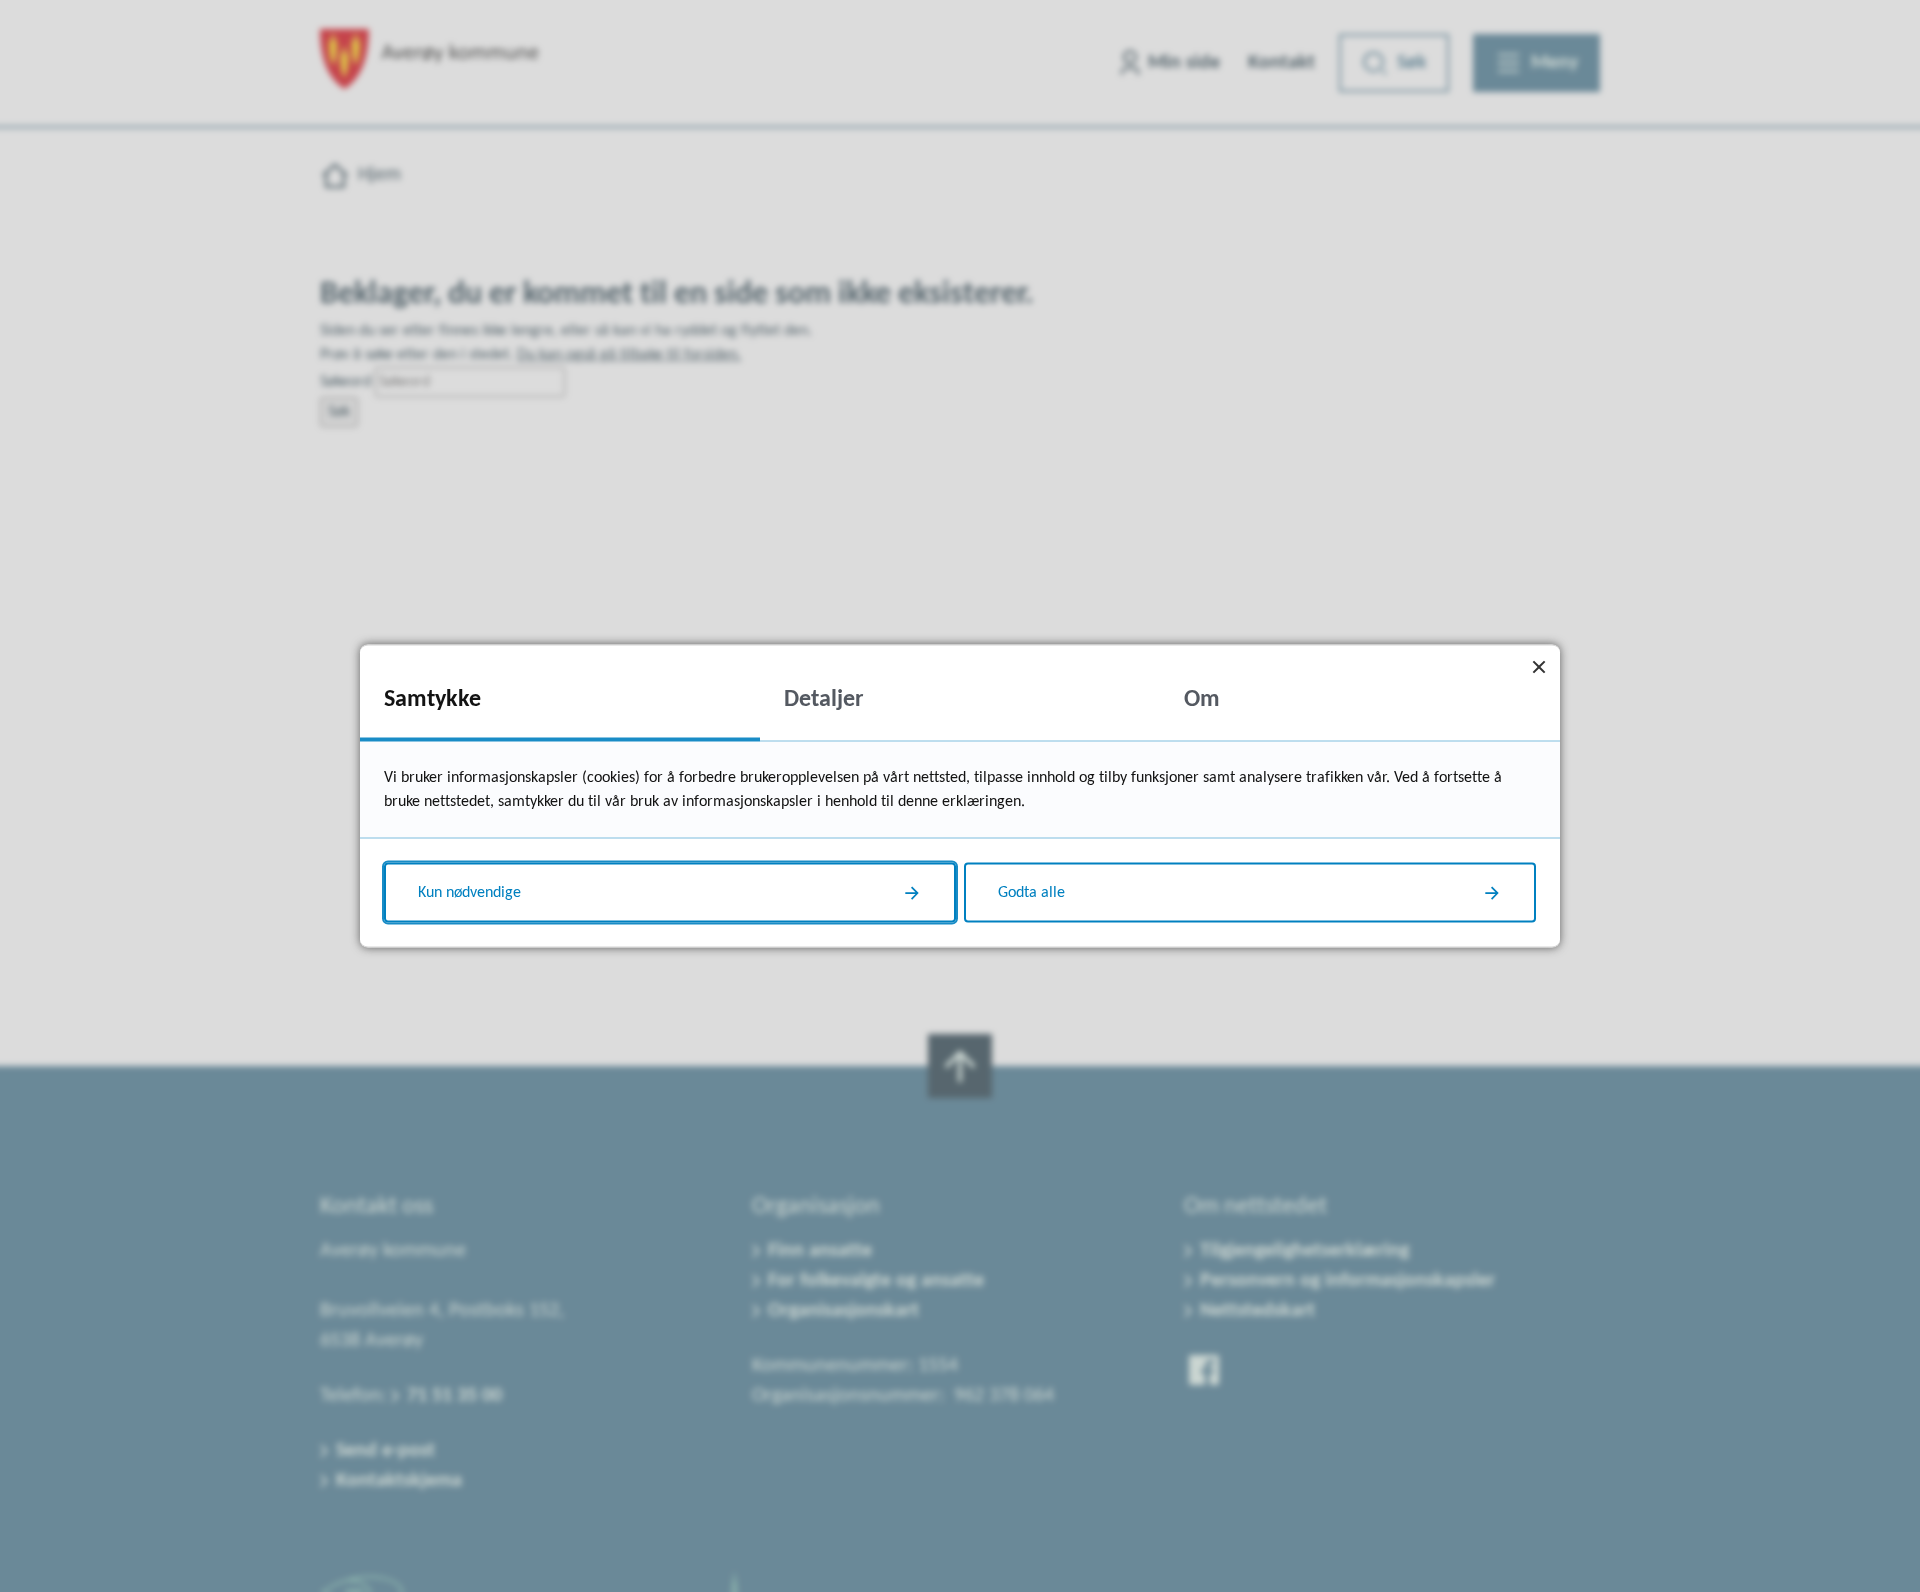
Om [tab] (1202, 700)
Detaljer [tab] (824, 700)
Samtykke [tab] (432, 700)
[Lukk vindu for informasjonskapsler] (1538, 666)
